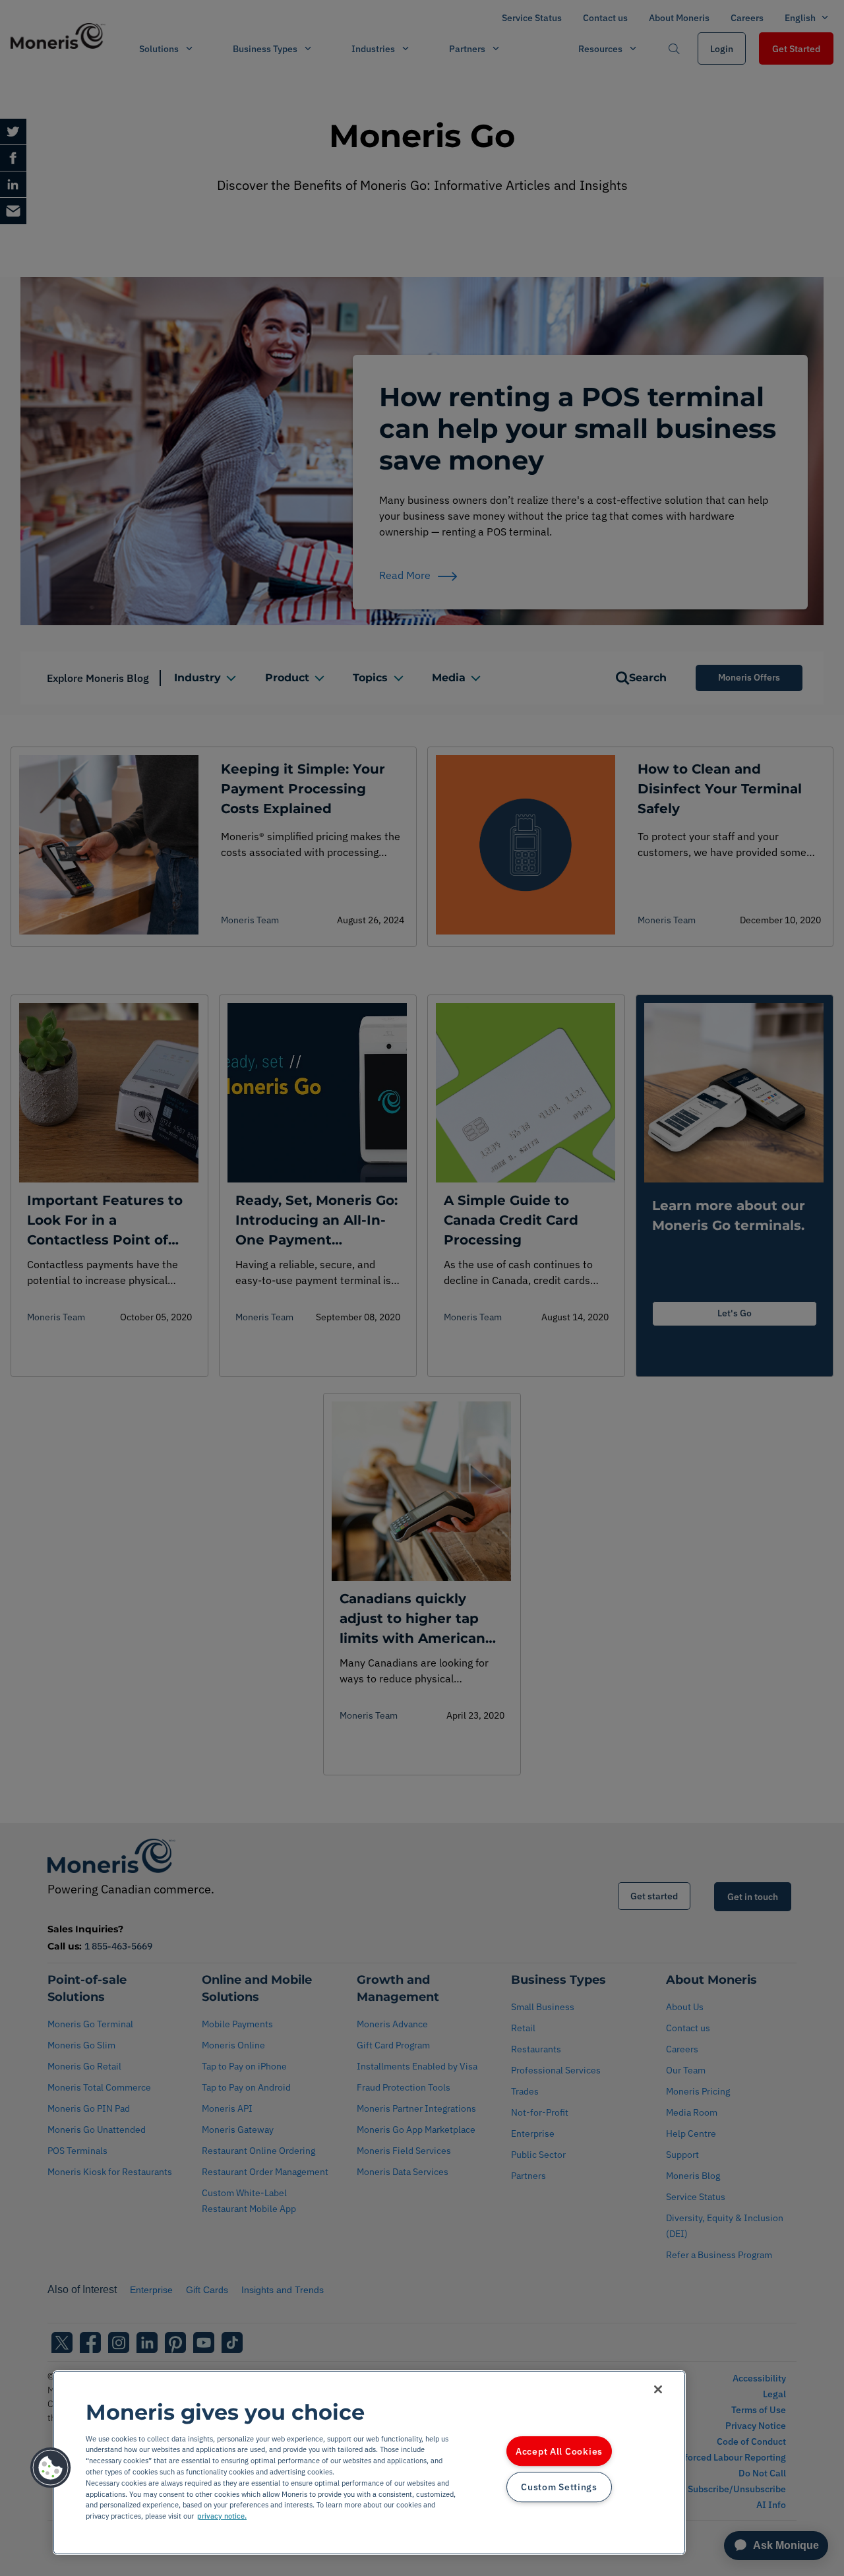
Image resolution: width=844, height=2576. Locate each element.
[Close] (658, 2389)
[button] (51, 2468)
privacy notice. (222, 2516)
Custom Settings (559, 2487)
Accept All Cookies (559, 2451)
